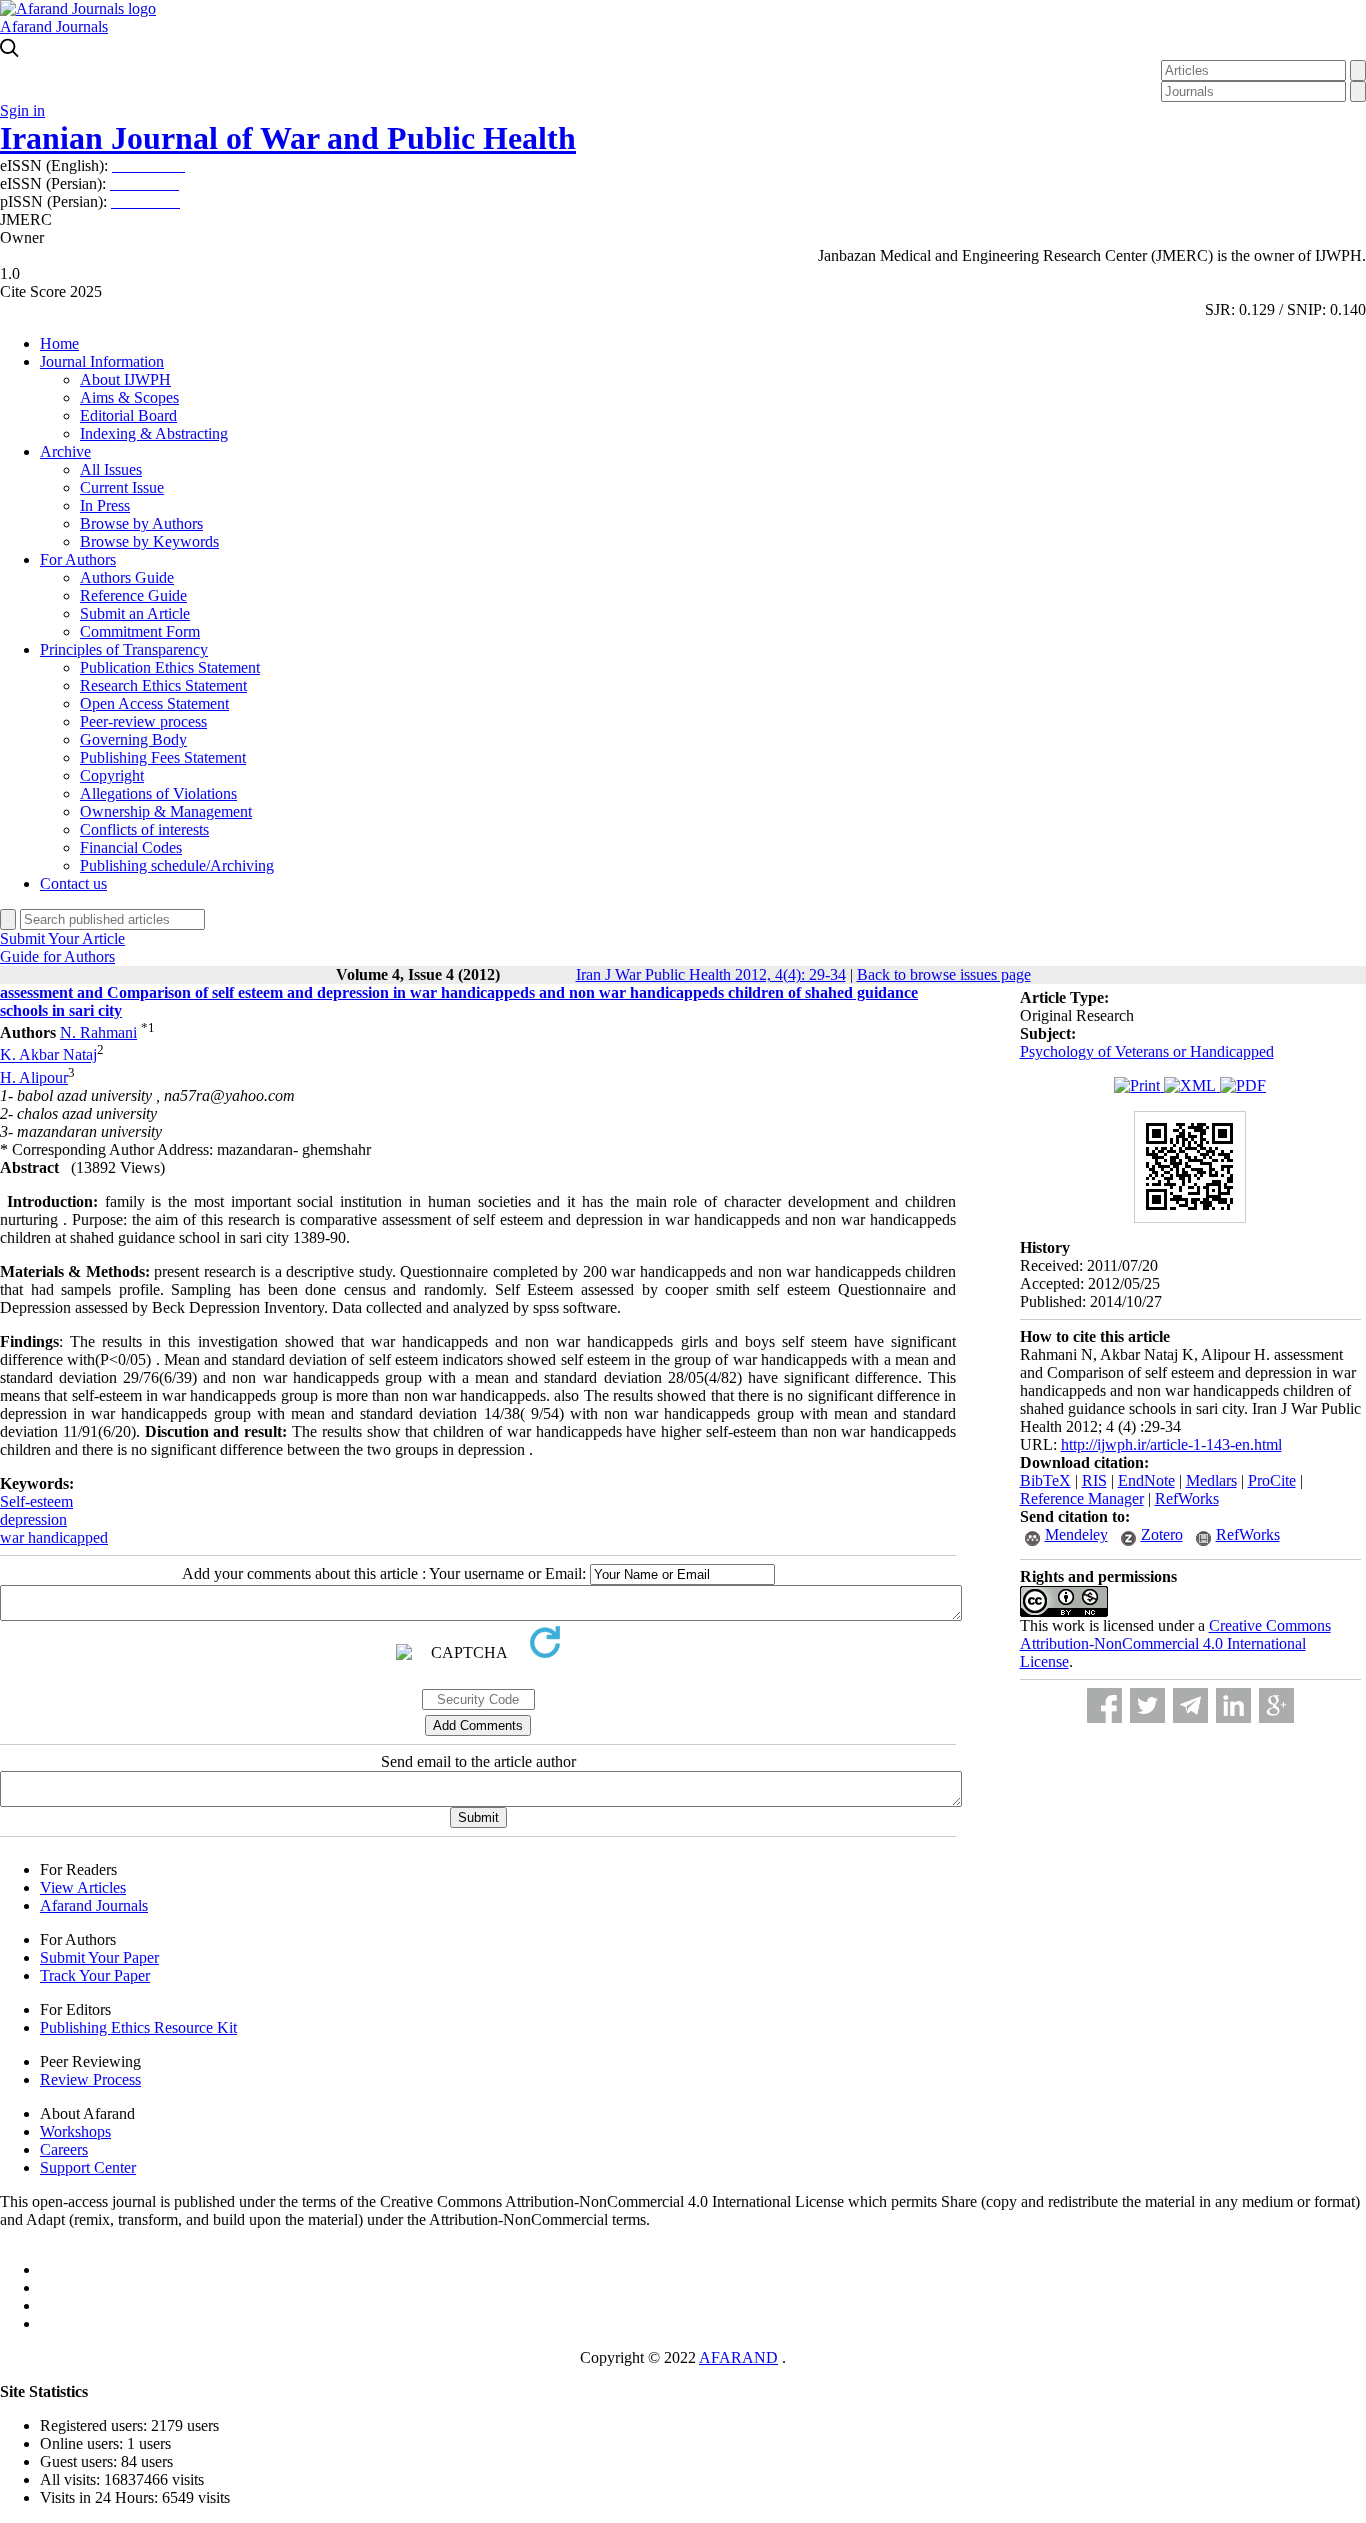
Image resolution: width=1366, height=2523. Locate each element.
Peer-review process (143, 721)
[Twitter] (1147, 1705)
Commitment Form (140, 631)
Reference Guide (133, 595)
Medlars (1211, 1480)
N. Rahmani (98, 1032)
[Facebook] (1104, 1705)
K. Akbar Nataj (48, 1055)
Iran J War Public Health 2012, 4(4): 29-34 (711, 974)
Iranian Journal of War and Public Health (288, 138)
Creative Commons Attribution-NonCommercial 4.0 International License (1175, 1643)
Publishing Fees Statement (163, 757)
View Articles (83, 1887)
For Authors (78, 559)
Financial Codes (131, 847)
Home (59, 343)
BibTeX (1045, 1480)
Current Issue (122, 487)
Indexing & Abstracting (154, 433)
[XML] (1192, 1085)
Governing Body (133, 739)
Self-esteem (36, 1501)
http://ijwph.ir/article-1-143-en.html (1171, 1444)
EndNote (1146, 1480)
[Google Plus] (1276, 1705)
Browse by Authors (141, 523)
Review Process (90, 2079)
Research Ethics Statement (163, 685)
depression (33, 1519)
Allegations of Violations (158, 793)
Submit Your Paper (99, 1957)
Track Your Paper (95, 1975)
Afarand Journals (54, 26)
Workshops (75, 2131)
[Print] (1139, 1085)
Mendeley (1076, 1534)
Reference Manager (1082, 1498)
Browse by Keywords (149, 541)
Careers (64, 2149)
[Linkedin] (1233, 1705)
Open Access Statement (154, 703)
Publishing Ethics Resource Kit (138, 2027)
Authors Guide (127, 577)
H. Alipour (34, 1077)
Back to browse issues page (944, 974)
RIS (1094, 1480)
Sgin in (22, 110)
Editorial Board (128, 415)
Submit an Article (135, 613)
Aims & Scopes (129, 397)
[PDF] (1243, 1085)
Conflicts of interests (144, 829)
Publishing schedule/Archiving (177, 865)
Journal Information (102, 361)
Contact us (73, 883)
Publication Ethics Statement (170, 667)
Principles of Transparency (124, 649)
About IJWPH (125, 379)
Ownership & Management (166, 811)
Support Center (88, 2167)
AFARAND (738, 2357)
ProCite (1272, 1480)
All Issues (111, 469)
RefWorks (1187, 1498)
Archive (65, 451)
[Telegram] (1190, 1705)
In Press (105, 505)
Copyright (112, 775)
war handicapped (54, 1537)
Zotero (1162, 1534)
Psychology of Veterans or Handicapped (1147, 1051)
